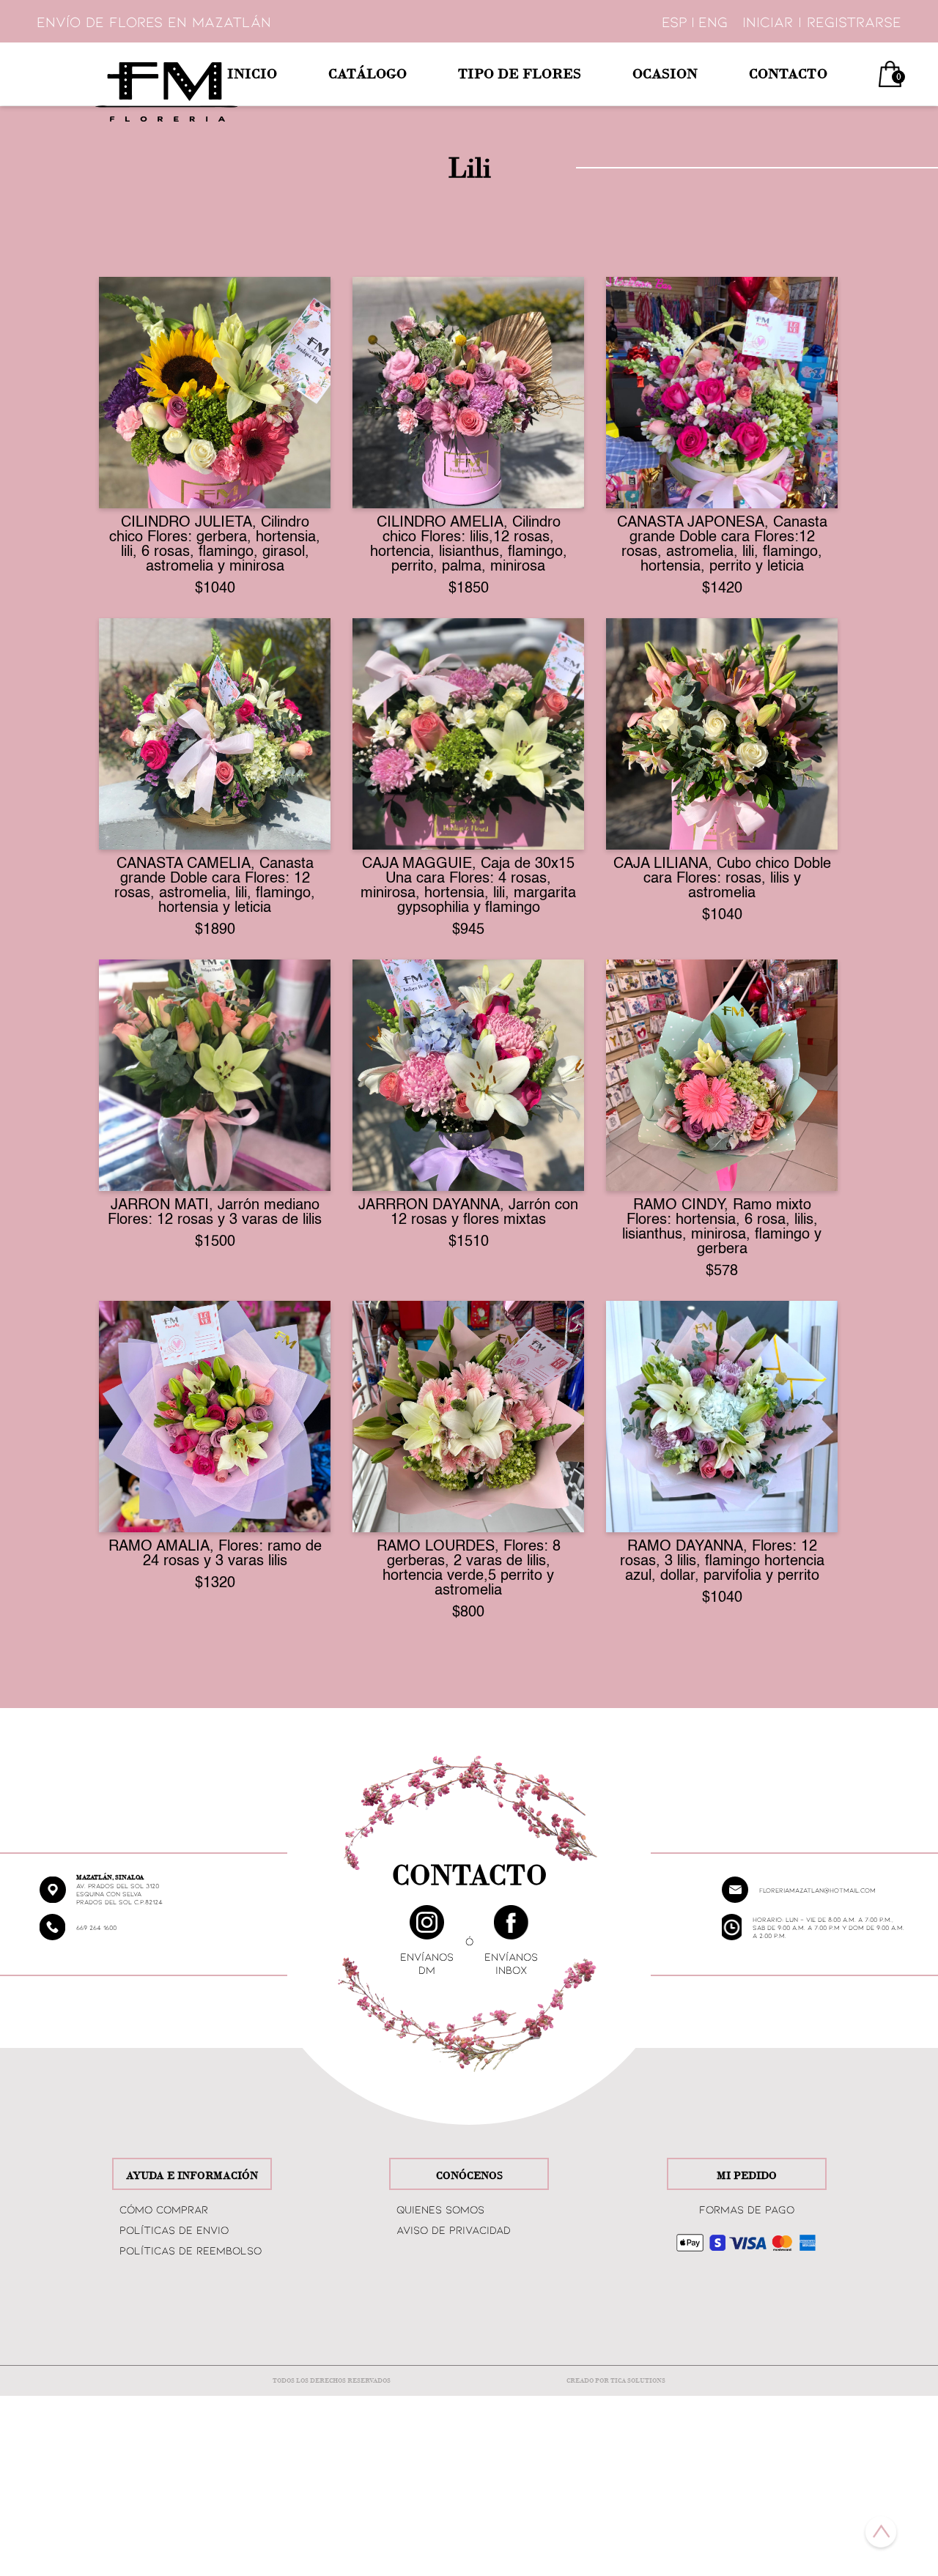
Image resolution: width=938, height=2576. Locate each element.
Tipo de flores (520, 74)
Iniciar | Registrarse (822, 21)
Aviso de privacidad (454, 2230)
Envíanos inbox (511, 1963)
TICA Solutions (638, 2381)
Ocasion (665, 74)
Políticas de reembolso (191, 2250)
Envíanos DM (427, 1963)
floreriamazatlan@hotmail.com (817, 1890)
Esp (675, 21)
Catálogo (368, 74)
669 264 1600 (96, 1927)
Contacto (788, 74)
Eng (713, 21)
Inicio (252, 74)
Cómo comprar (164, 2209)
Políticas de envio (174, 2230)
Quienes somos (440, 2209)
